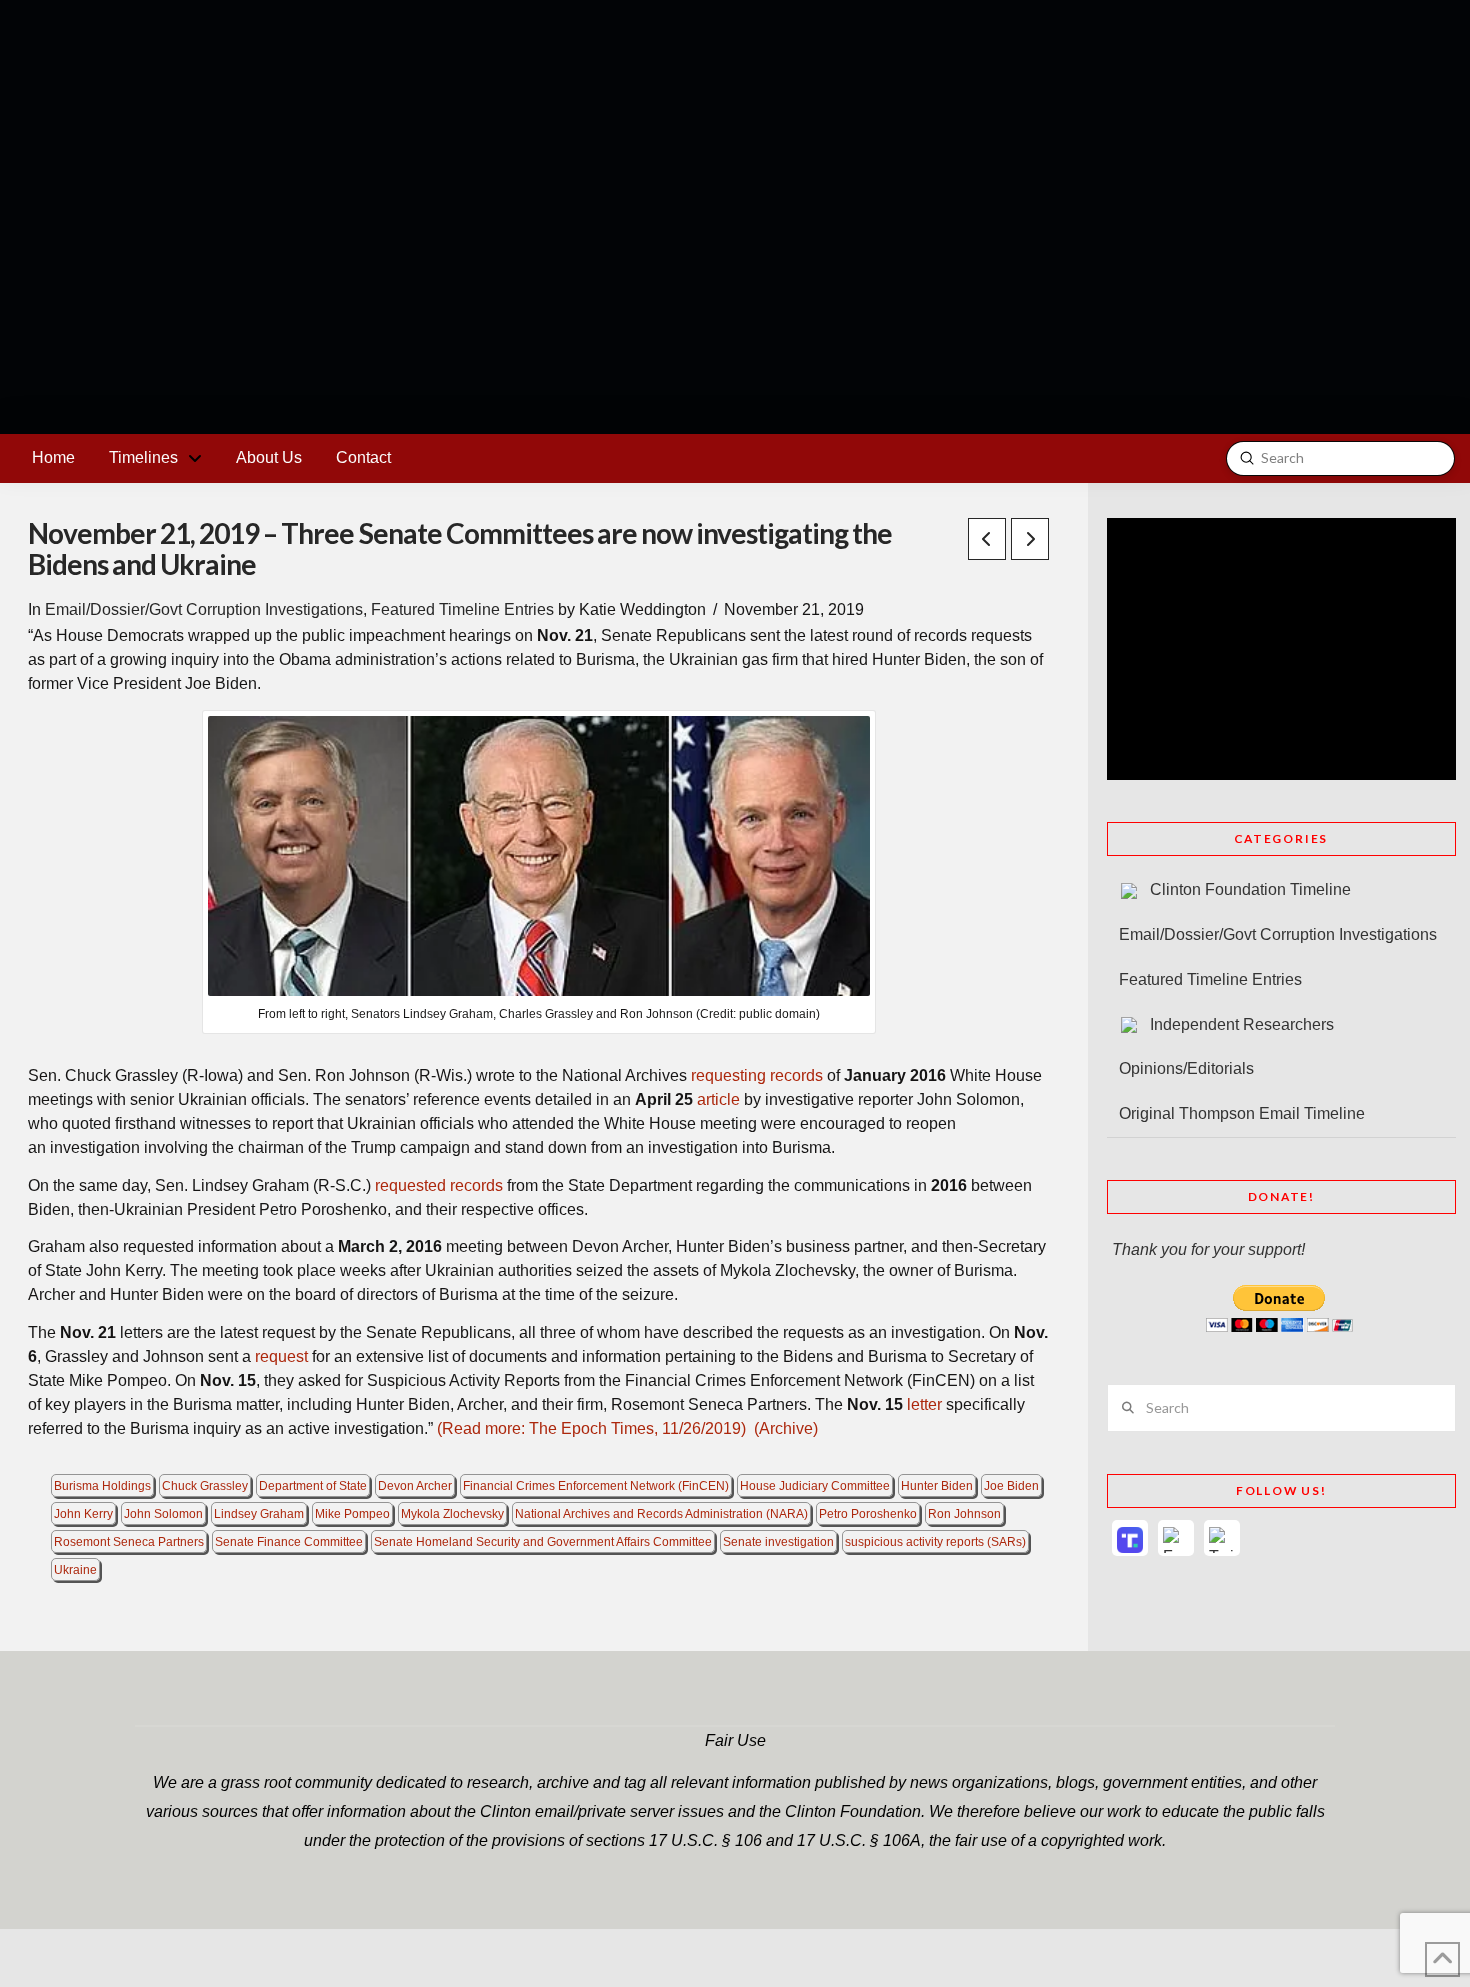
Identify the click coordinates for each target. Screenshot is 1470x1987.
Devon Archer (415, 1486)
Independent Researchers (1242, 1024)
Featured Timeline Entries (462, 609)
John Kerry (83, 1514)
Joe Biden (1011, 1486)
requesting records (757, 1075)
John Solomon (163, 1514)
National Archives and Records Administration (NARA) (661, 1514)
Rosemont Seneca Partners (129, 1542)
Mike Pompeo (352, 1514)
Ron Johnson (964, 1514)
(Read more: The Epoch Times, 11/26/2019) (589, 1428)
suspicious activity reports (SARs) (935, 1542)
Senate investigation (778, 1542)
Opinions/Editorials (1186, 1068)
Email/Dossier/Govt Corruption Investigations (204, 609)
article (718, 1099)
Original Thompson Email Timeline (1242, 1113)
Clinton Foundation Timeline (1250, 889)
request (281, 1356)
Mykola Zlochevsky (452, 1514)
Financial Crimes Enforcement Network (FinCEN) (596, 1486)
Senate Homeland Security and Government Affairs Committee (543, 1542)
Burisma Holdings (102, 1486)
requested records (439, 1185)
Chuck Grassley (205, 1486)
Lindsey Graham (259, 1514)
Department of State (313, 1486)
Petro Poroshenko (868, 1514)
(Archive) (786, 1428)
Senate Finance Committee (289, 1542)
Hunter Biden (937, 1486)
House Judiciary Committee (815, 1486)
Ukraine (75, 1570)
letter (924, 1404)
